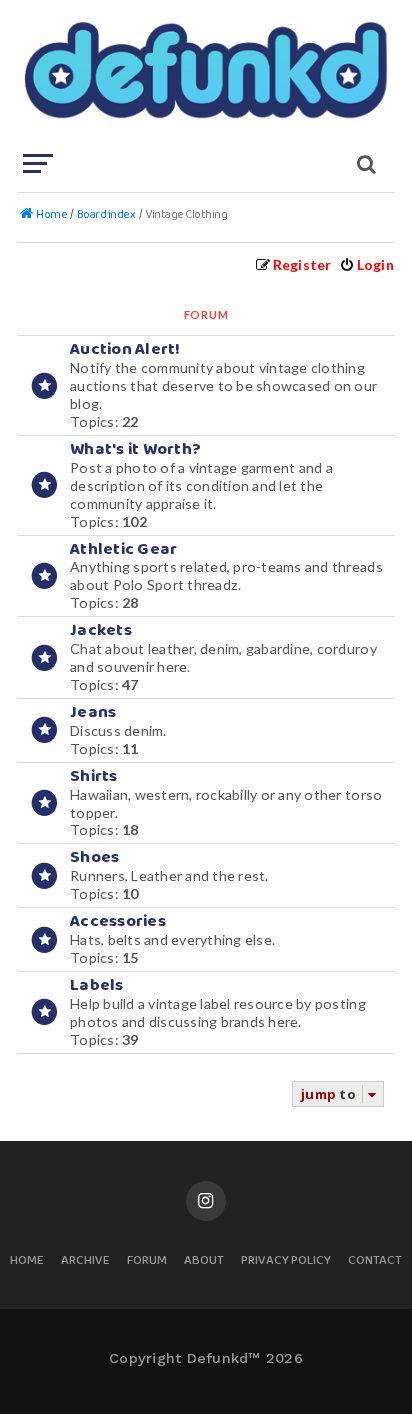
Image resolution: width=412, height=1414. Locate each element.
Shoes (94, 857)
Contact (375, 1261)
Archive (85, 1261)
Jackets (101, 630)
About (204, 1261)
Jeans (93, 712)
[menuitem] (366, 264)
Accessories (118, 921)
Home (27, 1261)
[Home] (204, 75)
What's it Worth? (135, 449)
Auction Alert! (125, 349)
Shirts (94, 776)
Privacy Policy (286, 1261)
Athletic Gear (123, 549)
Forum (147, 1261)
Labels (97, 985)
